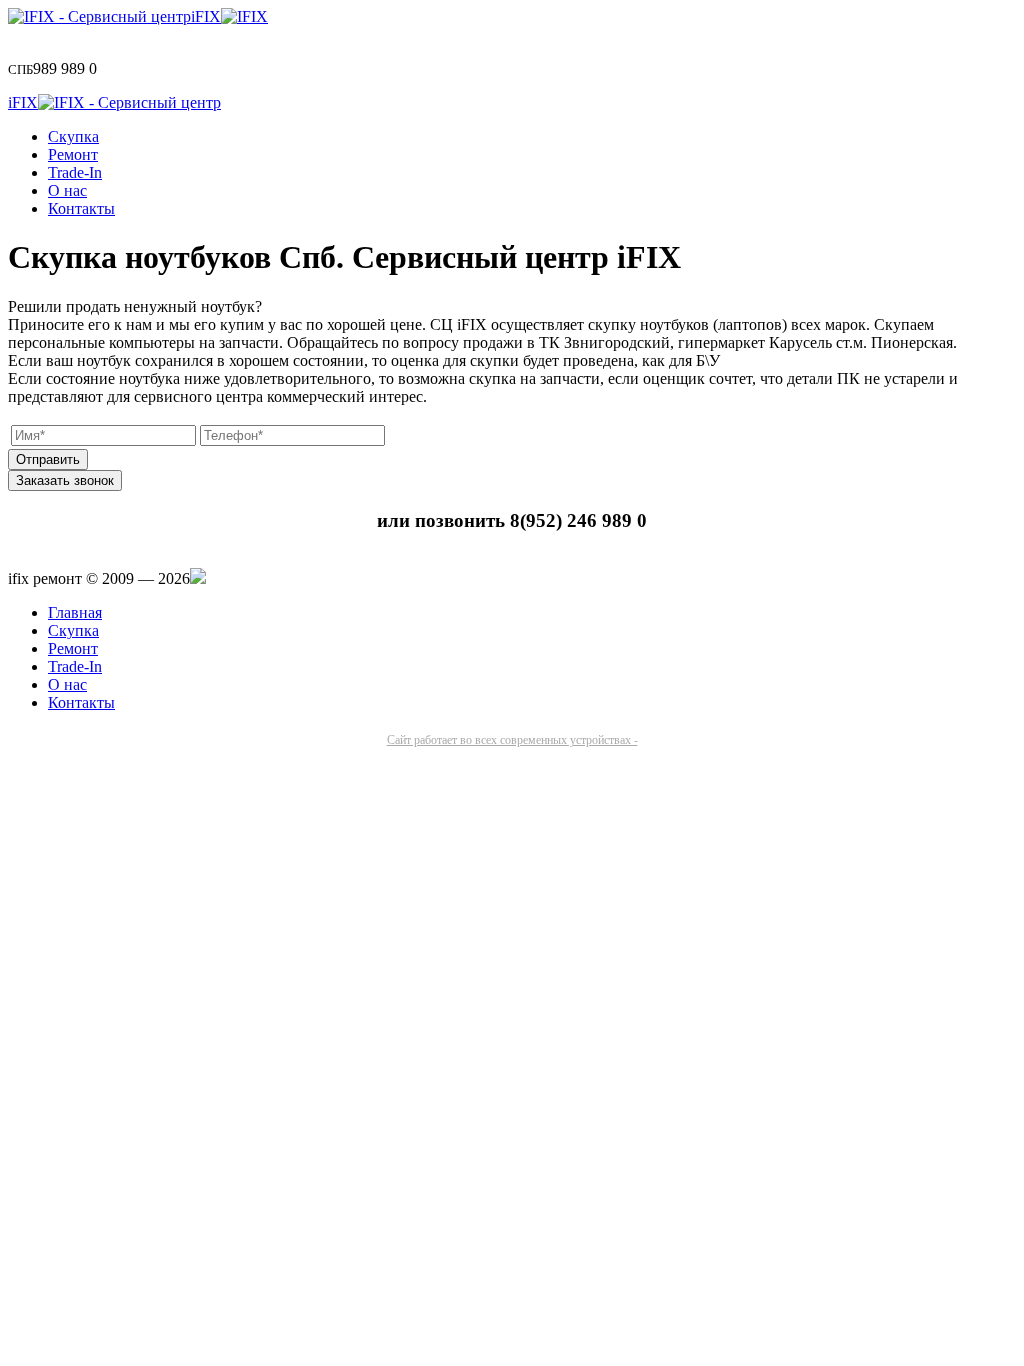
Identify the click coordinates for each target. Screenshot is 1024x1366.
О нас (67, 190)
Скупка (73, 136)
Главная (75, 612)
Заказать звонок (65, 480)
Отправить (48, 459)
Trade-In (75, 172)
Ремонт (73, 154)
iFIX (206, 16)
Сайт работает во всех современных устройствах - (512, 740)
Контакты (81, 208)
